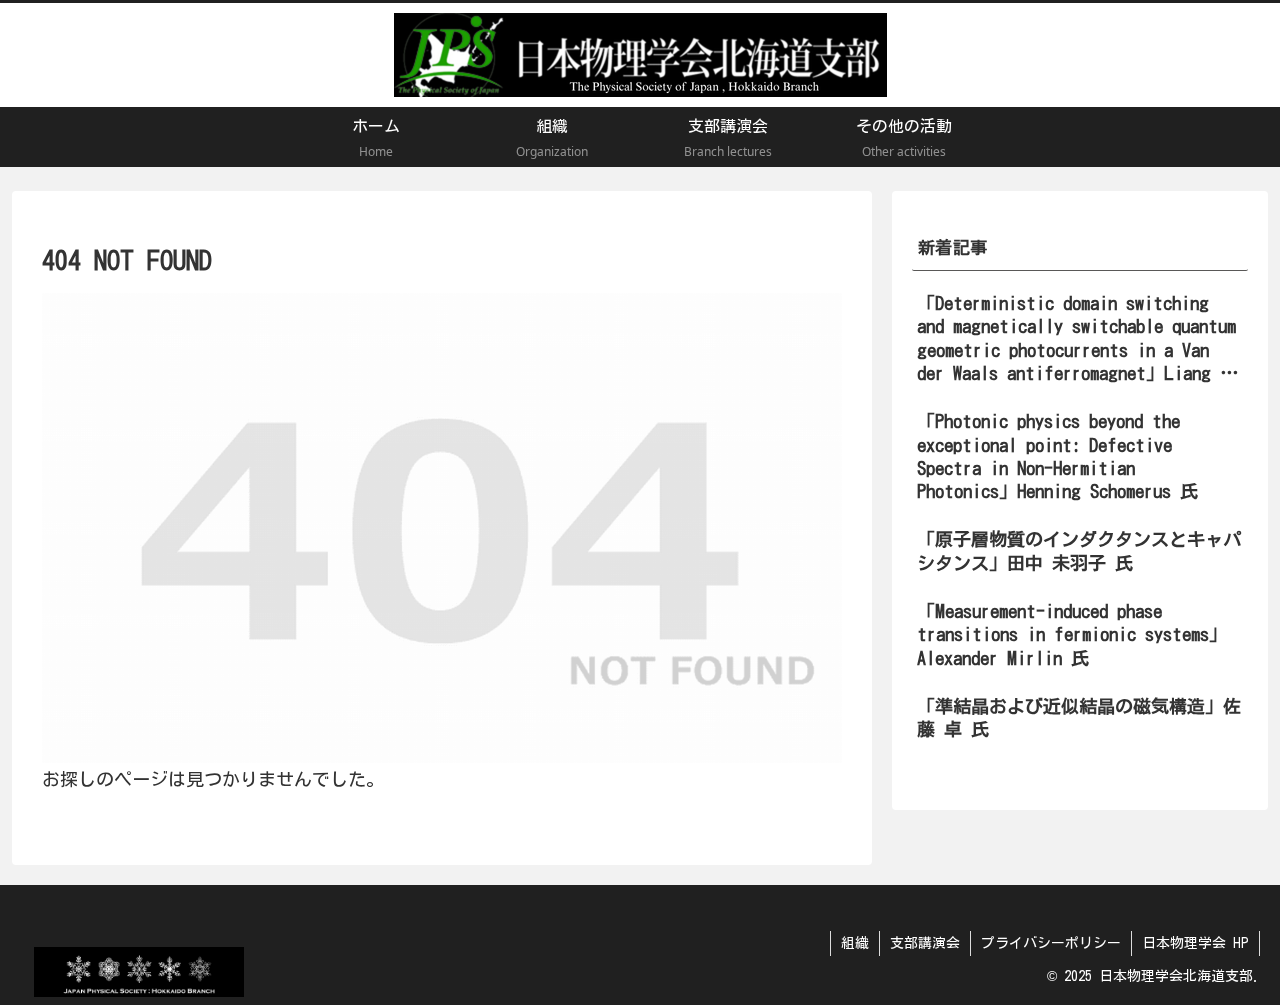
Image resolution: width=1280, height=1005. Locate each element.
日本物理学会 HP (1195, 943)
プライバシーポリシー (1051, 943)
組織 (855, 943)
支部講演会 (925, 943)
